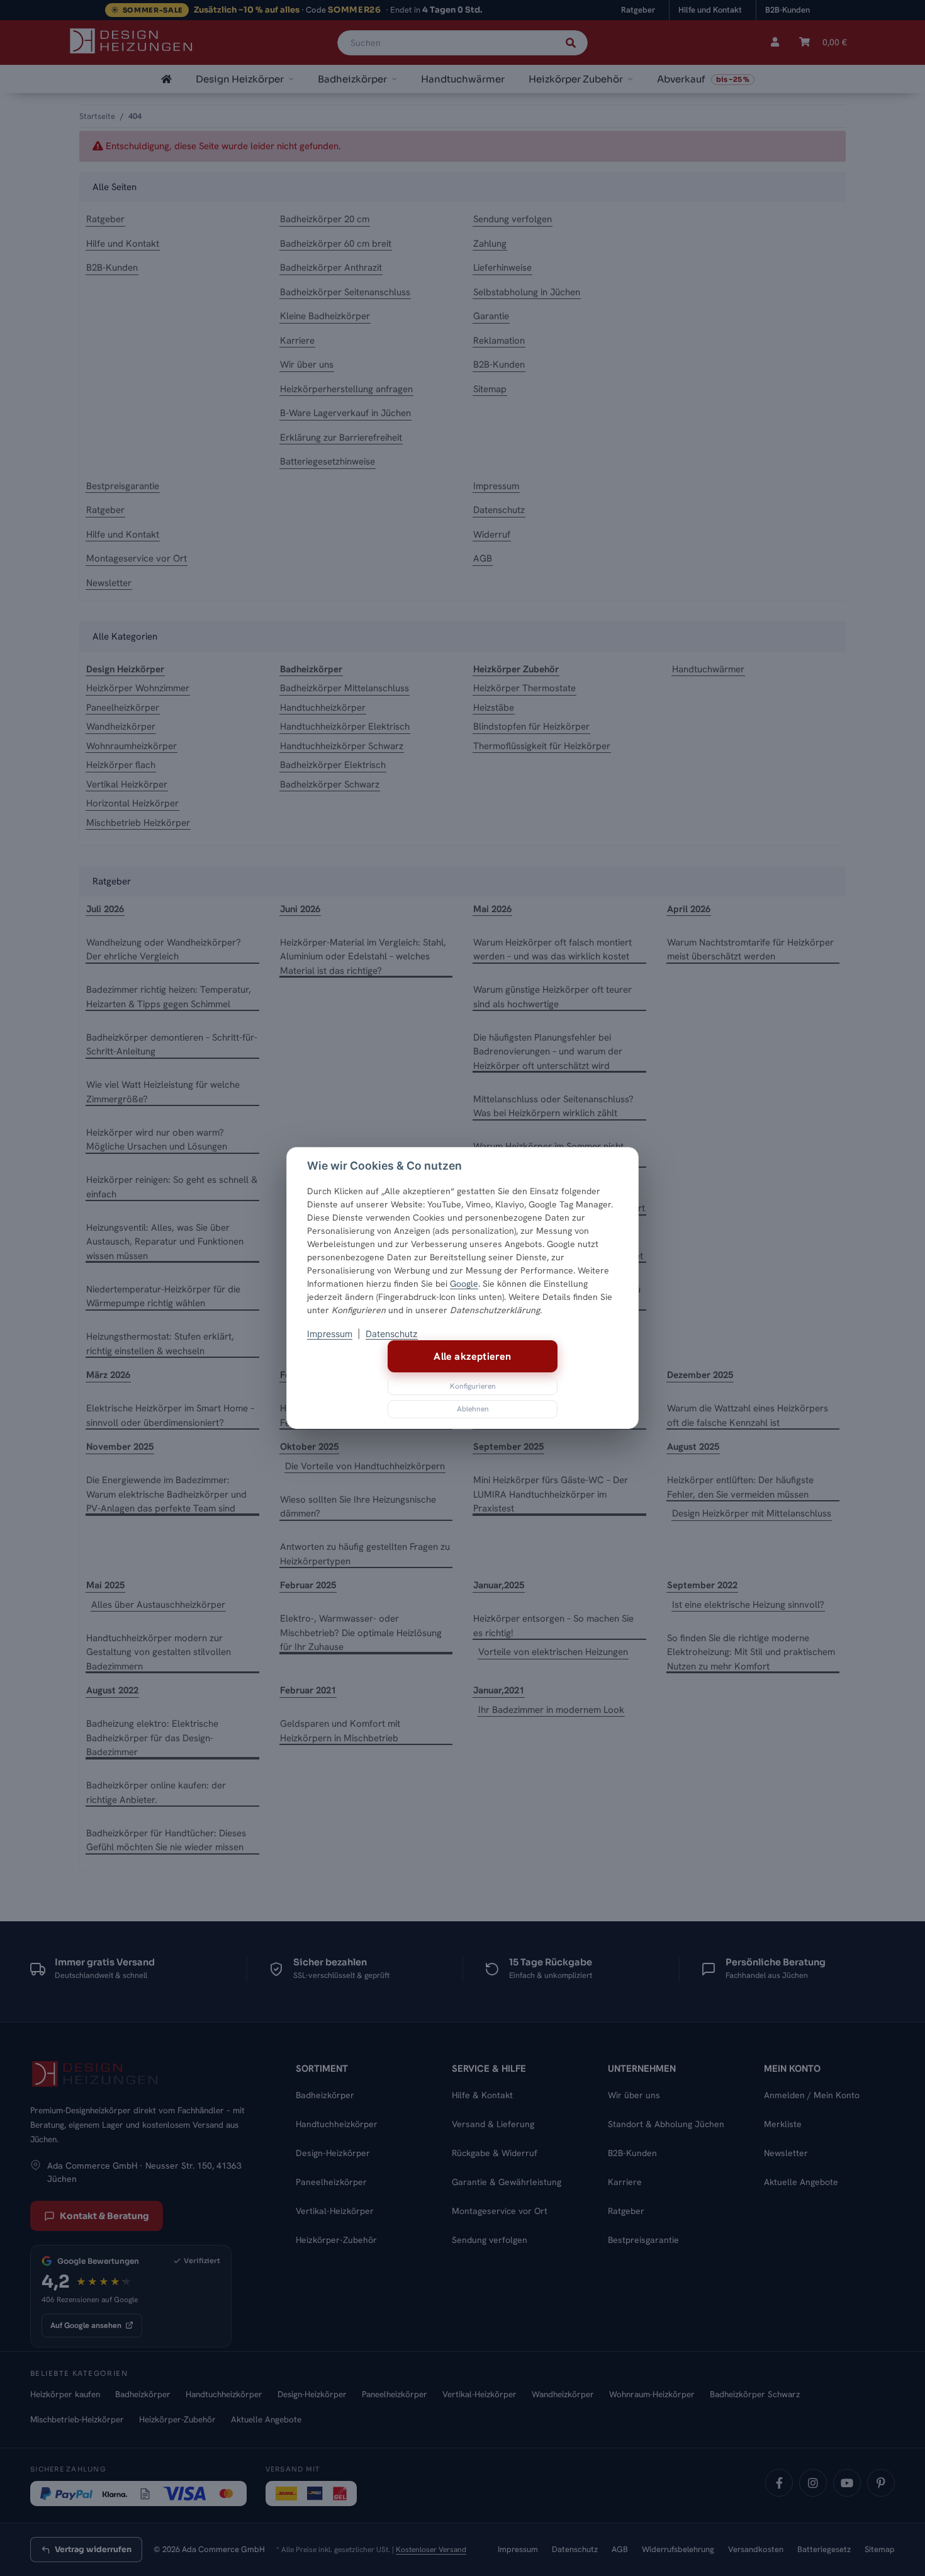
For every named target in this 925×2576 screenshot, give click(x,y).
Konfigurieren (473, 1386)
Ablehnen (473, 1409)
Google (464, 1284)
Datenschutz (392, 1334)
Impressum (330, 1334)
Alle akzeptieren (472, 1356)
